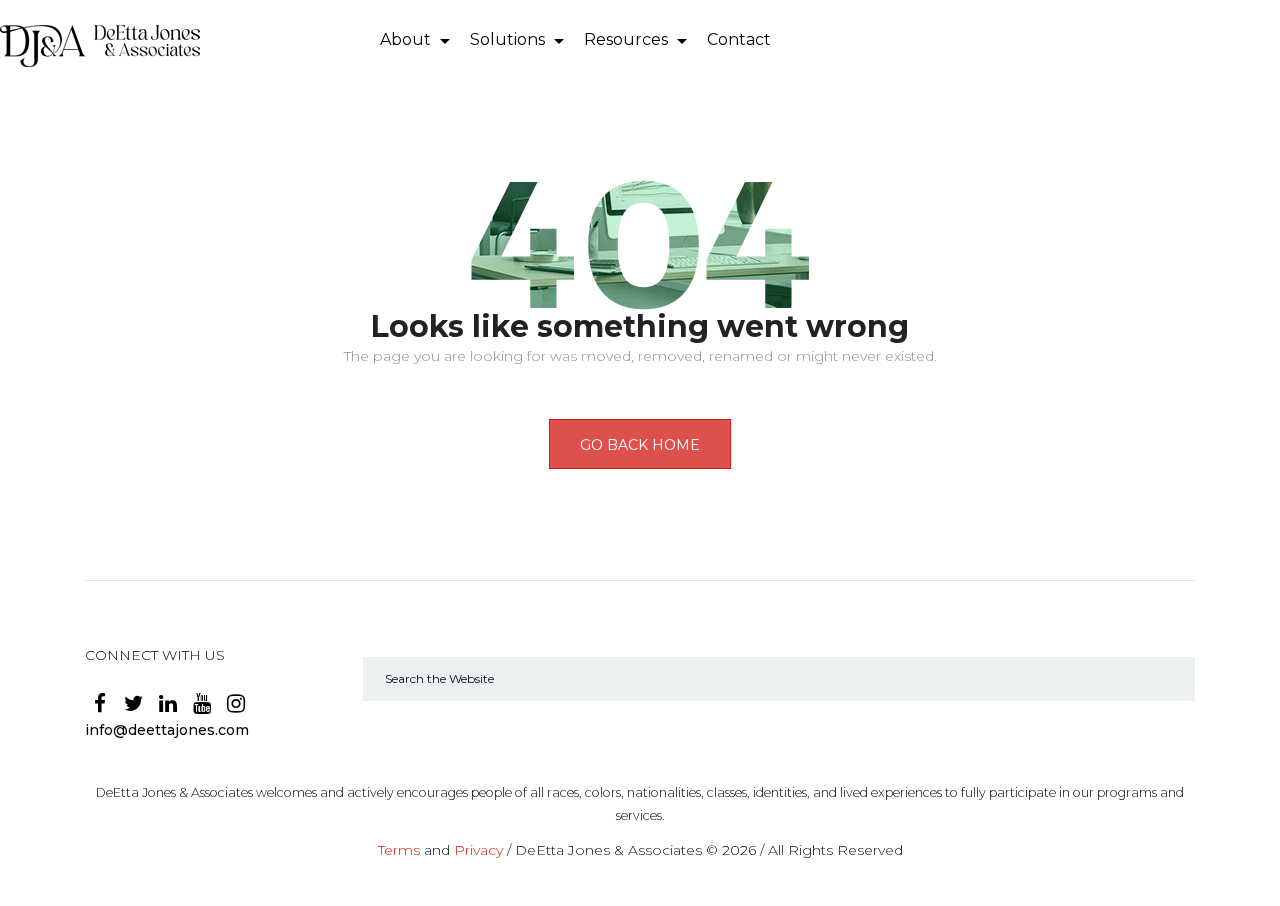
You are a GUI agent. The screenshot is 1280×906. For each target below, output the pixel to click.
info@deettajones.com (167, 730)
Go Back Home (640, 445)
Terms (399, 850)
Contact (739, 39)
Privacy (478, 850)
